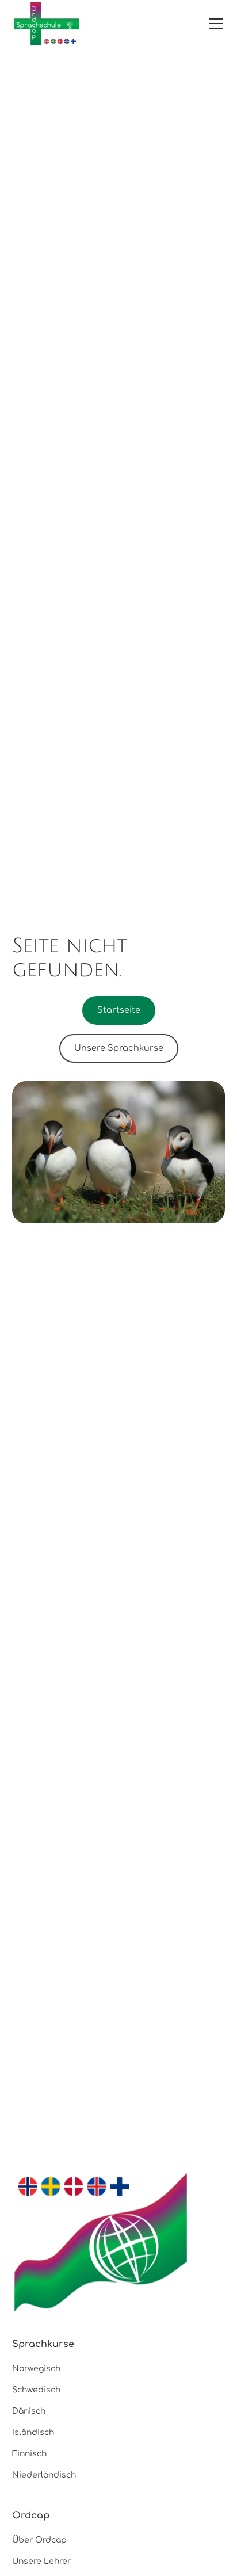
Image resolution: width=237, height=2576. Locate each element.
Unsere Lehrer (41, 2561)
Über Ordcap (39, 2540)
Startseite (119, 1010)
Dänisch (29, 2411)
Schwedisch (36, 2390)
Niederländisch (44, 2475)
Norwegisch (36, 2369)
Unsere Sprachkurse (119, 1048)
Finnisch (29, 2454)
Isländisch (33, 2432)
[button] (213, 24)
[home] (47, 24)
